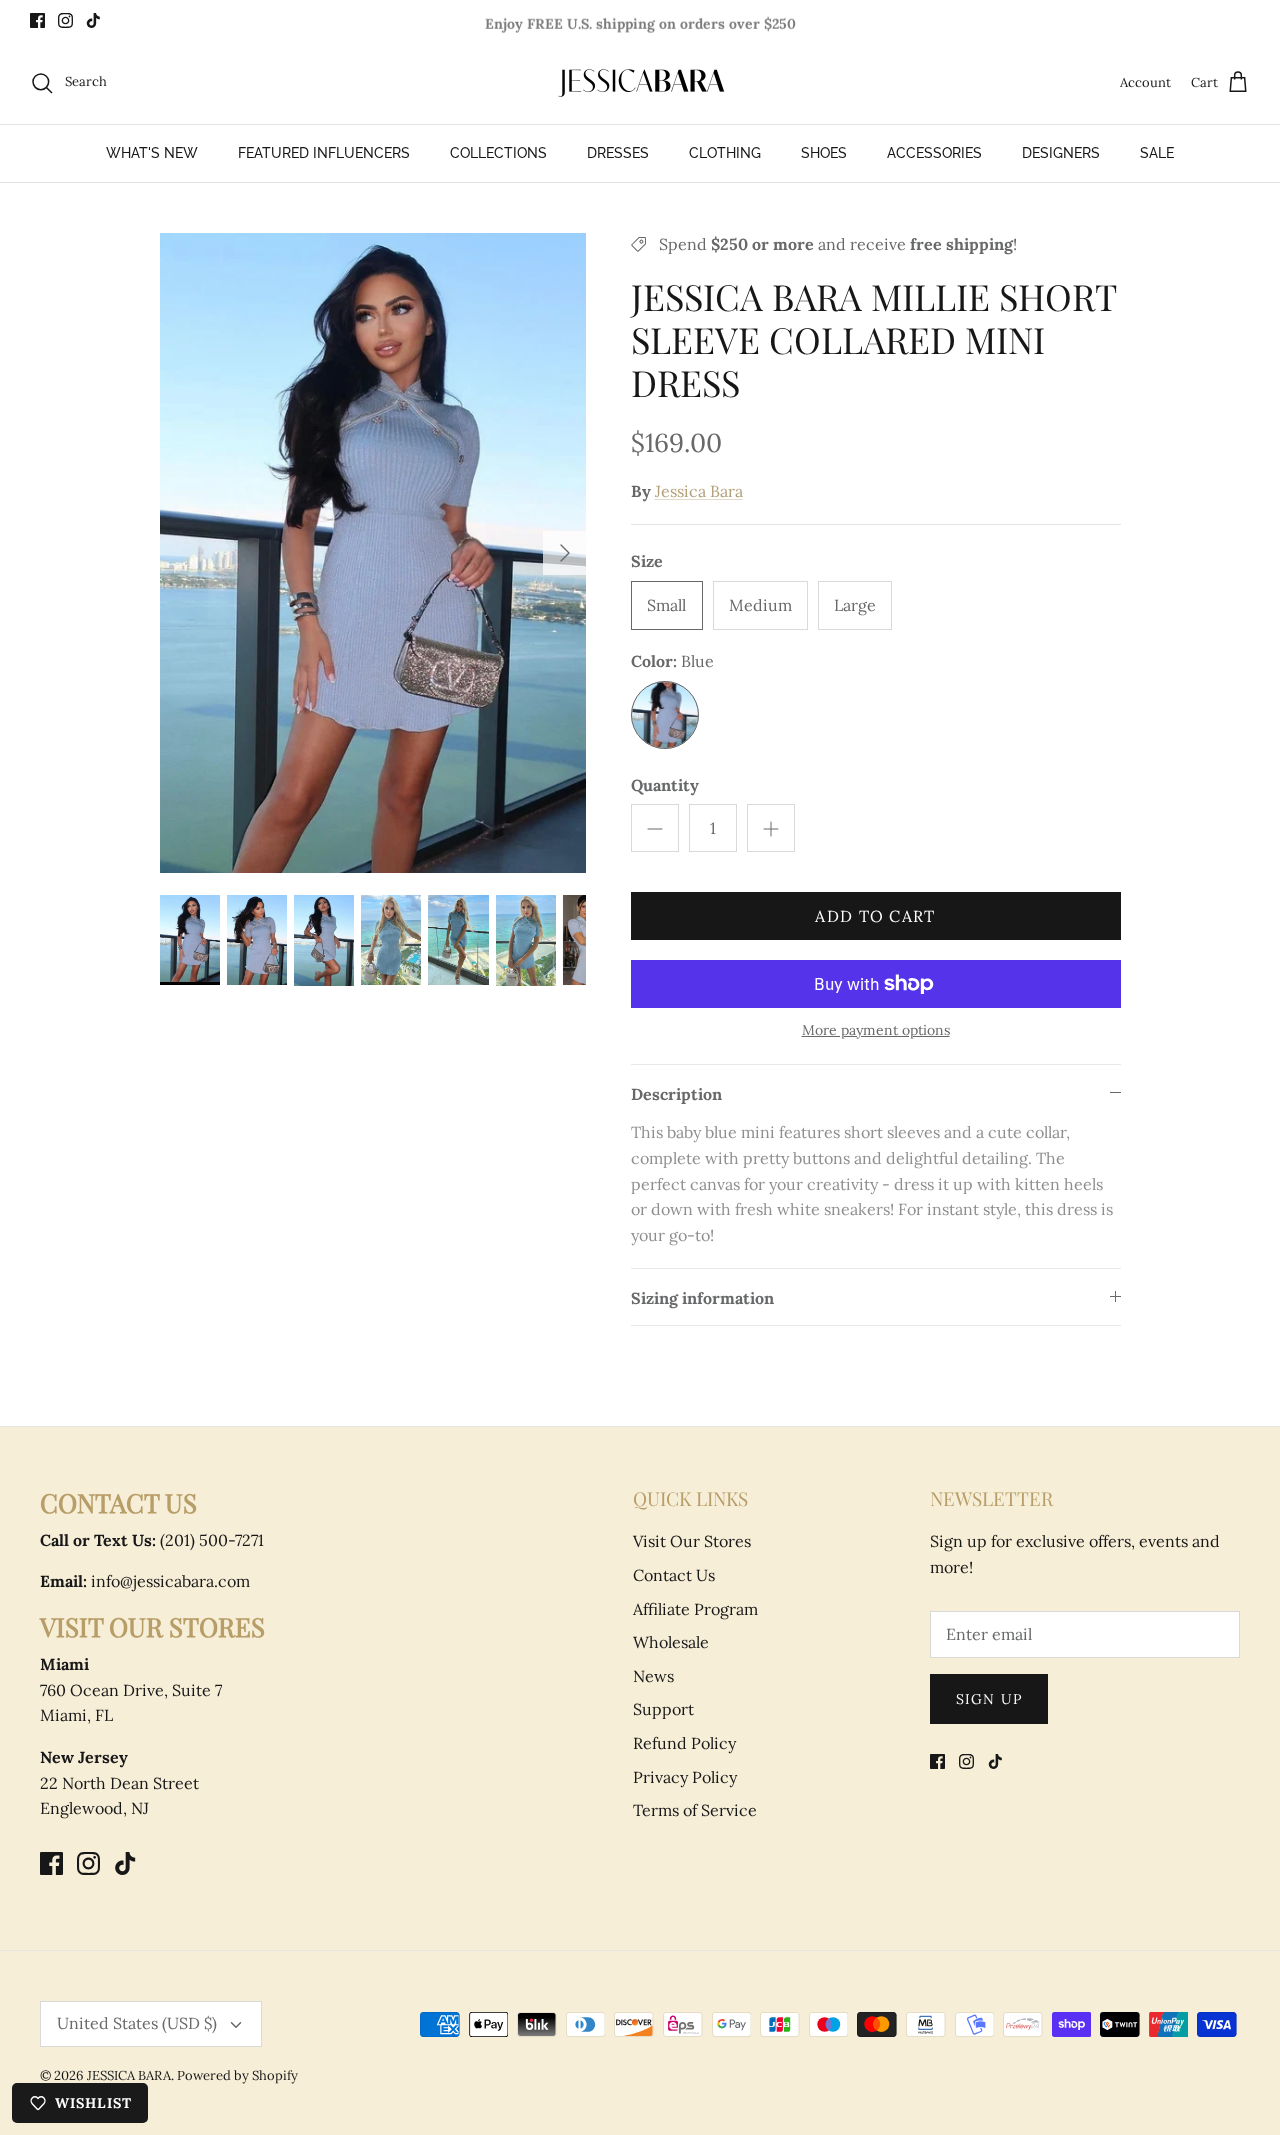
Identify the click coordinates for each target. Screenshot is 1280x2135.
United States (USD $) (137, 2023)
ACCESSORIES (934, 153)
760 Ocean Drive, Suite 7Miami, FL (131, 1689)
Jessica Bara (699, 491)
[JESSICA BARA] (640, 83)
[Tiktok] (93, 20)
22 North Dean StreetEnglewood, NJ (119, 1782)
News (653, 1676)
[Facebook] (37, 20)
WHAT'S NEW (152, 153)
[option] (373, 553)
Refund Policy (684, 1743)
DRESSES (618, 153)
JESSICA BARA (129, 2075)
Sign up (989, 1699)
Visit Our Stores (692, 1541)
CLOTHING (725, 153)
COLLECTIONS (498, 153)
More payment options (876, 1030)
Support (663, 1709)
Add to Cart (875, 916)
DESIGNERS (1061, 153)
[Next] (565, 553)
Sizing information (702, 1298)
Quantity (665, 785)
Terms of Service (695, 1810)
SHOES (824, 153)
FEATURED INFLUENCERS (324, 153)
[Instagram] (65, 20)
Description (676, 1094)
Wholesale (671, 1642)
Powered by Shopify (237, 2075)
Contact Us (674, 1575)
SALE (1157, 153)
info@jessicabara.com (145, 1581)
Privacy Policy (685, 1777)
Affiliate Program (695, 1609)
